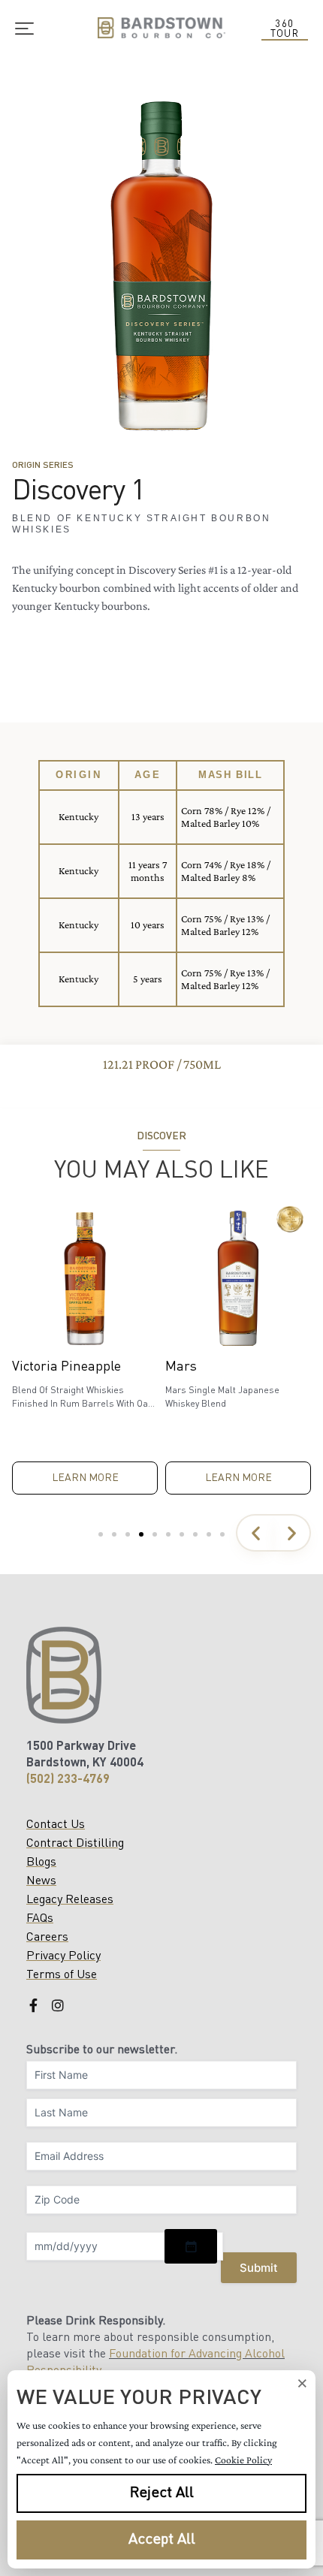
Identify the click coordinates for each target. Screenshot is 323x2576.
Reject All (162, 2493)
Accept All (162, 2540)
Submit (259, 2268)
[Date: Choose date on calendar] (191, 2246)
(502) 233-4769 (68, 1780)
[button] (255, 1533)
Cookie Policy (243, 2460)
